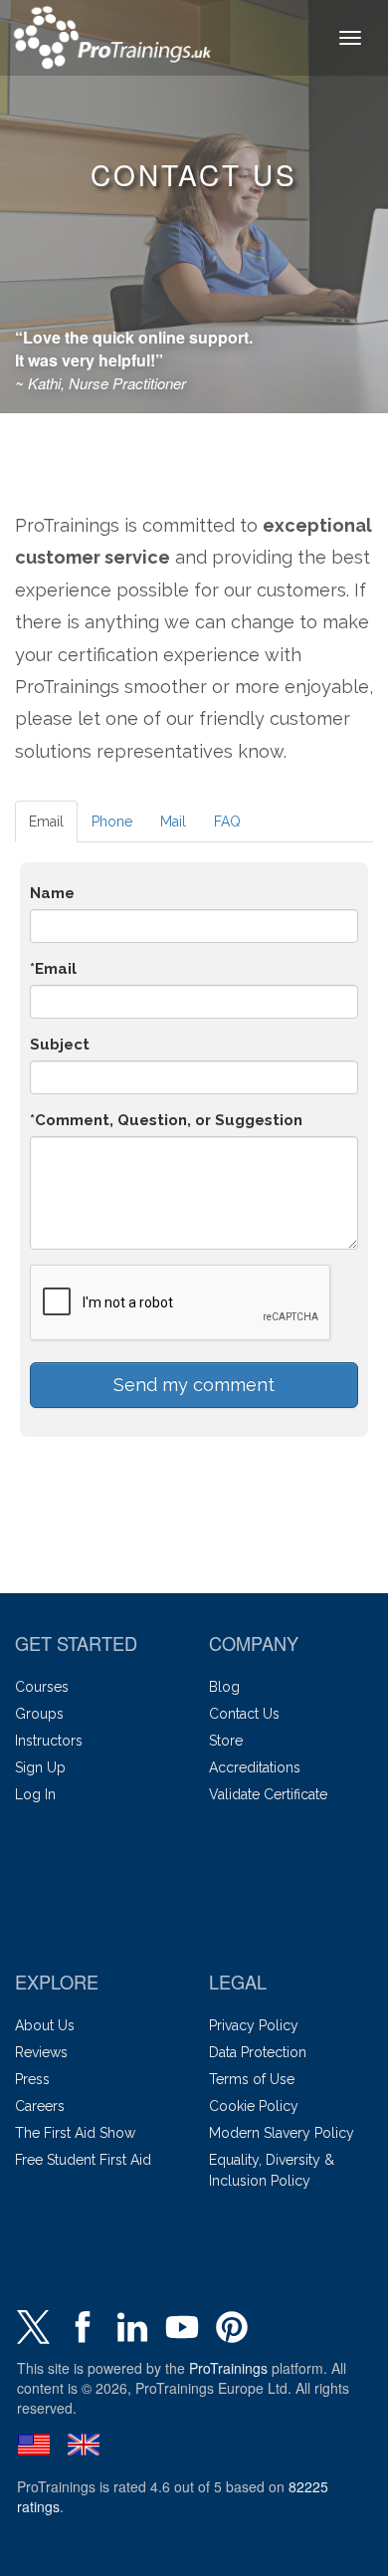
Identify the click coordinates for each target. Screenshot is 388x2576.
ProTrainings (228, 2368)
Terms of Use (252, 2079)
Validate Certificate (268, 1794)
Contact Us (244, 1714)
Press (32, 2079)
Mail (173, 821)
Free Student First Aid (83, 2160)
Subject (60, 1045)
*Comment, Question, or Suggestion (166, 1120)
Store (226, 1741)
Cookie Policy (254, 2106)
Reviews (41, 2052)
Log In (35, 1794)
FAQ (227, 821)
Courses (42, 1687)
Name (52, 893)
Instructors (49, 1741)
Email (46, 821)
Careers (40, 2106)
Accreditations (255, 1767)
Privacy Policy (254, 2025)
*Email (53, 969)
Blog (224, 1687)
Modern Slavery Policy (282, 2133)
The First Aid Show (75, 2133)
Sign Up (40, 1767)
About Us (45, 2025)
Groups (39, 1714)
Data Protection (258, 2052)
